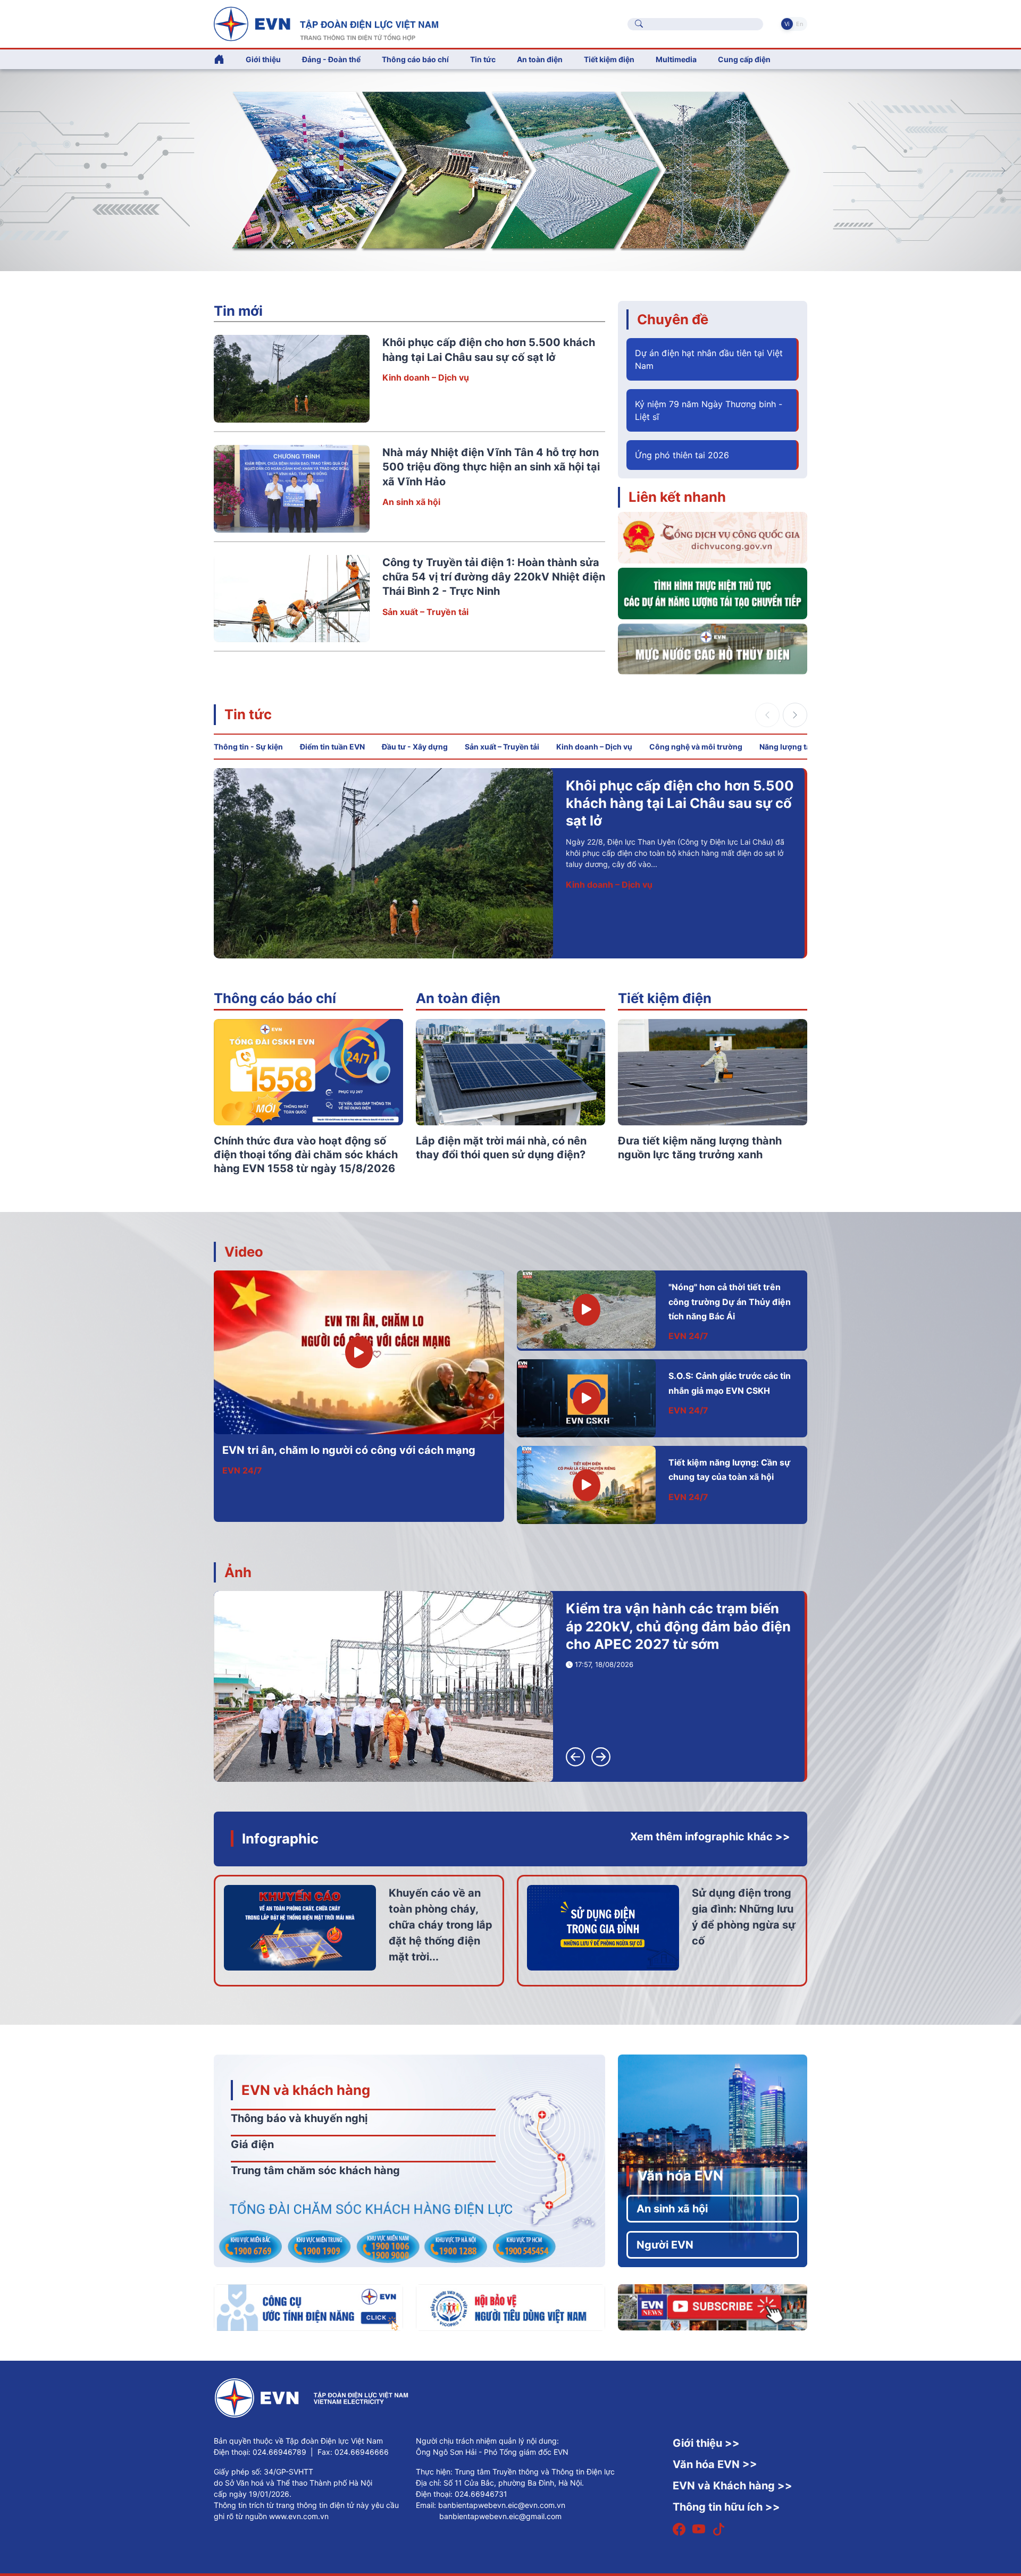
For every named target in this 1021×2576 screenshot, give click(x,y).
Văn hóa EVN (680, 2175)
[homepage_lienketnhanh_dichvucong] (713, 537)
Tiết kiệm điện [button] (609, 59)
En (800, 24)
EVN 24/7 (242, 1470)
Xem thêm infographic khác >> (710, 1837)
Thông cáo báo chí (415, 59)
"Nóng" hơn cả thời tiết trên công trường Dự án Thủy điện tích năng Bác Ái (730, 1302)
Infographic (280, 1838)
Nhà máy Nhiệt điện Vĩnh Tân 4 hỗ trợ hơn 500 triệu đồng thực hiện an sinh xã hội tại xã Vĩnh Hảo (491, 467)
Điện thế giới (592, 867)
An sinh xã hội (411, 502)
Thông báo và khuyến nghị (299, 2118)
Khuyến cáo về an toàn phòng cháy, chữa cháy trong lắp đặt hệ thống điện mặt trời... (441, 1925)
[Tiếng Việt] (326, 23)
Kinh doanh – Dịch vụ (426, 377)
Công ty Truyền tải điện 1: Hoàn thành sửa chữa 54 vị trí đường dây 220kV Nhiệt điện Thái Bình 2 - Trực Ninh (494, 577)
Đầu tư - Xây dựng (415, 747)
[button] (1003, 171)
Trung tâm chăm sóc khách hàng (315, 2170)
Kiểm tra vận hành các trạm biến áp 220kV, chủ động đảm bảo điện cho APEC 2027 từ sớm (678, 1626)
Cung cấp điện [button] (744, 59)
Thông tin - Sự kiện (248, 747)
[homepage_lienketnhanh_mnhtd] (713, 648)
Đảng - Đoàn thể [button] (331, 59)
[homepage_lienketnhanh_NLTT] (713, 593)
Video (244, 1252)
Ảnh (238, 1572)
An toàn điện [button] (540, 59)
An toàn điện (458, 998)
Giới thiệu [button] (263, 59)
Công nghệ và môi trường (696, 747)
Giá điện (252, 2144)
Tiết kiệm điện (665, 998)
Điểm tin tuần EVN (332, 747)
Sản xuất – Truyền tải (425, 612)
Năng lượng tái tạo (793, 747)
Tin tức (248, 714)
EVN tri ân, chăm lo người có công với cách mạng (349, 1450)
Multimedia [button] (676, 59)
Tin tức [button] (483, 59)
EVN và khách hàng (306, 2090)
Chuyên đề (673, 319)
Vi (787, 24)
